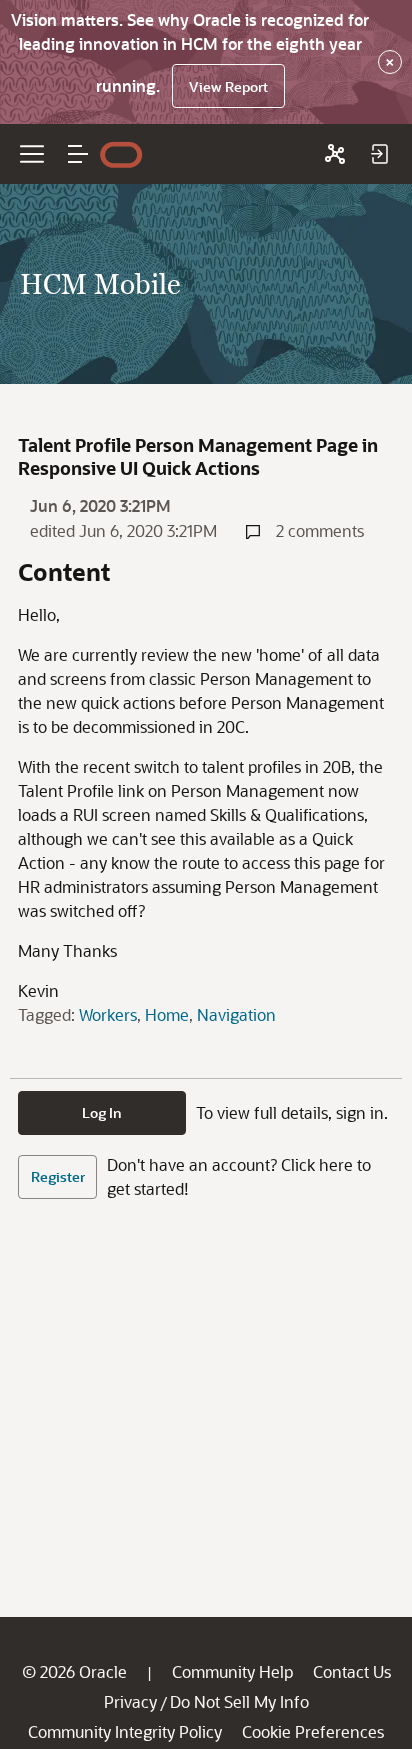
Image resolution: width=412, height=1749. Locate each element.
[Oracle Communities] (335, 154)
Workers (108, 1014)
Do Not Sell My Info (239, 1701)
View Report (228, 86)
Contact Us (352, 1671)
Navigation (236, 1014)
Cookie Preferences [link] (313, 1731)
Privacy (130, 1701)
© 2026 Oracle (74, 1671)
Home (167, 1014)
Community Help (232, 1671)
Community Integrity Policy (125, 1731)
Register (58, 1176)
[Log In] (379, 154)
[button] (78, 154)
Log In (102, 1112)
